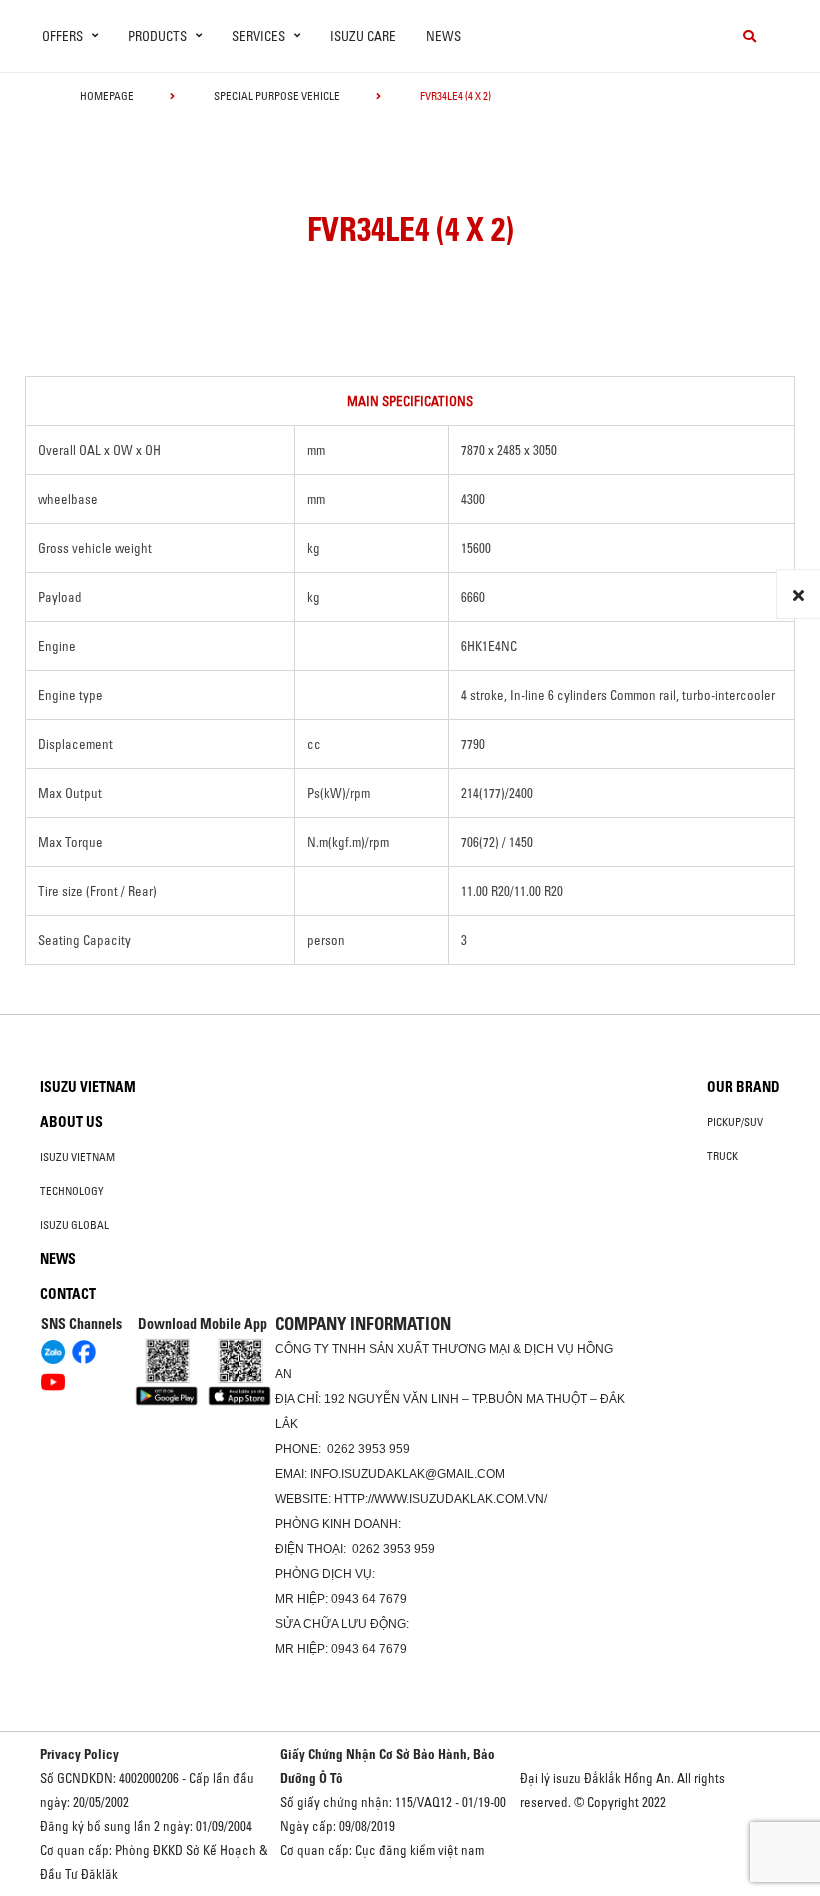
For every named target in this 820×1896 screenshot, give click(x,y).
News (443, 36)
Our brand (743, 1087)
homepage (107, 96)
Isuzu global (74, 1225)
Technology (72, 1191)
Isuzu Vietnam (88, 1087)
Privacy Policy (79, 1754)
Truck (722, 1156)
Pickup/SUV (735, 1122)
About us (71, 1122)
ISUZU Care (363, 36)
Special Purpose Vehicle (277, 96)
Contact (68, 1294)
